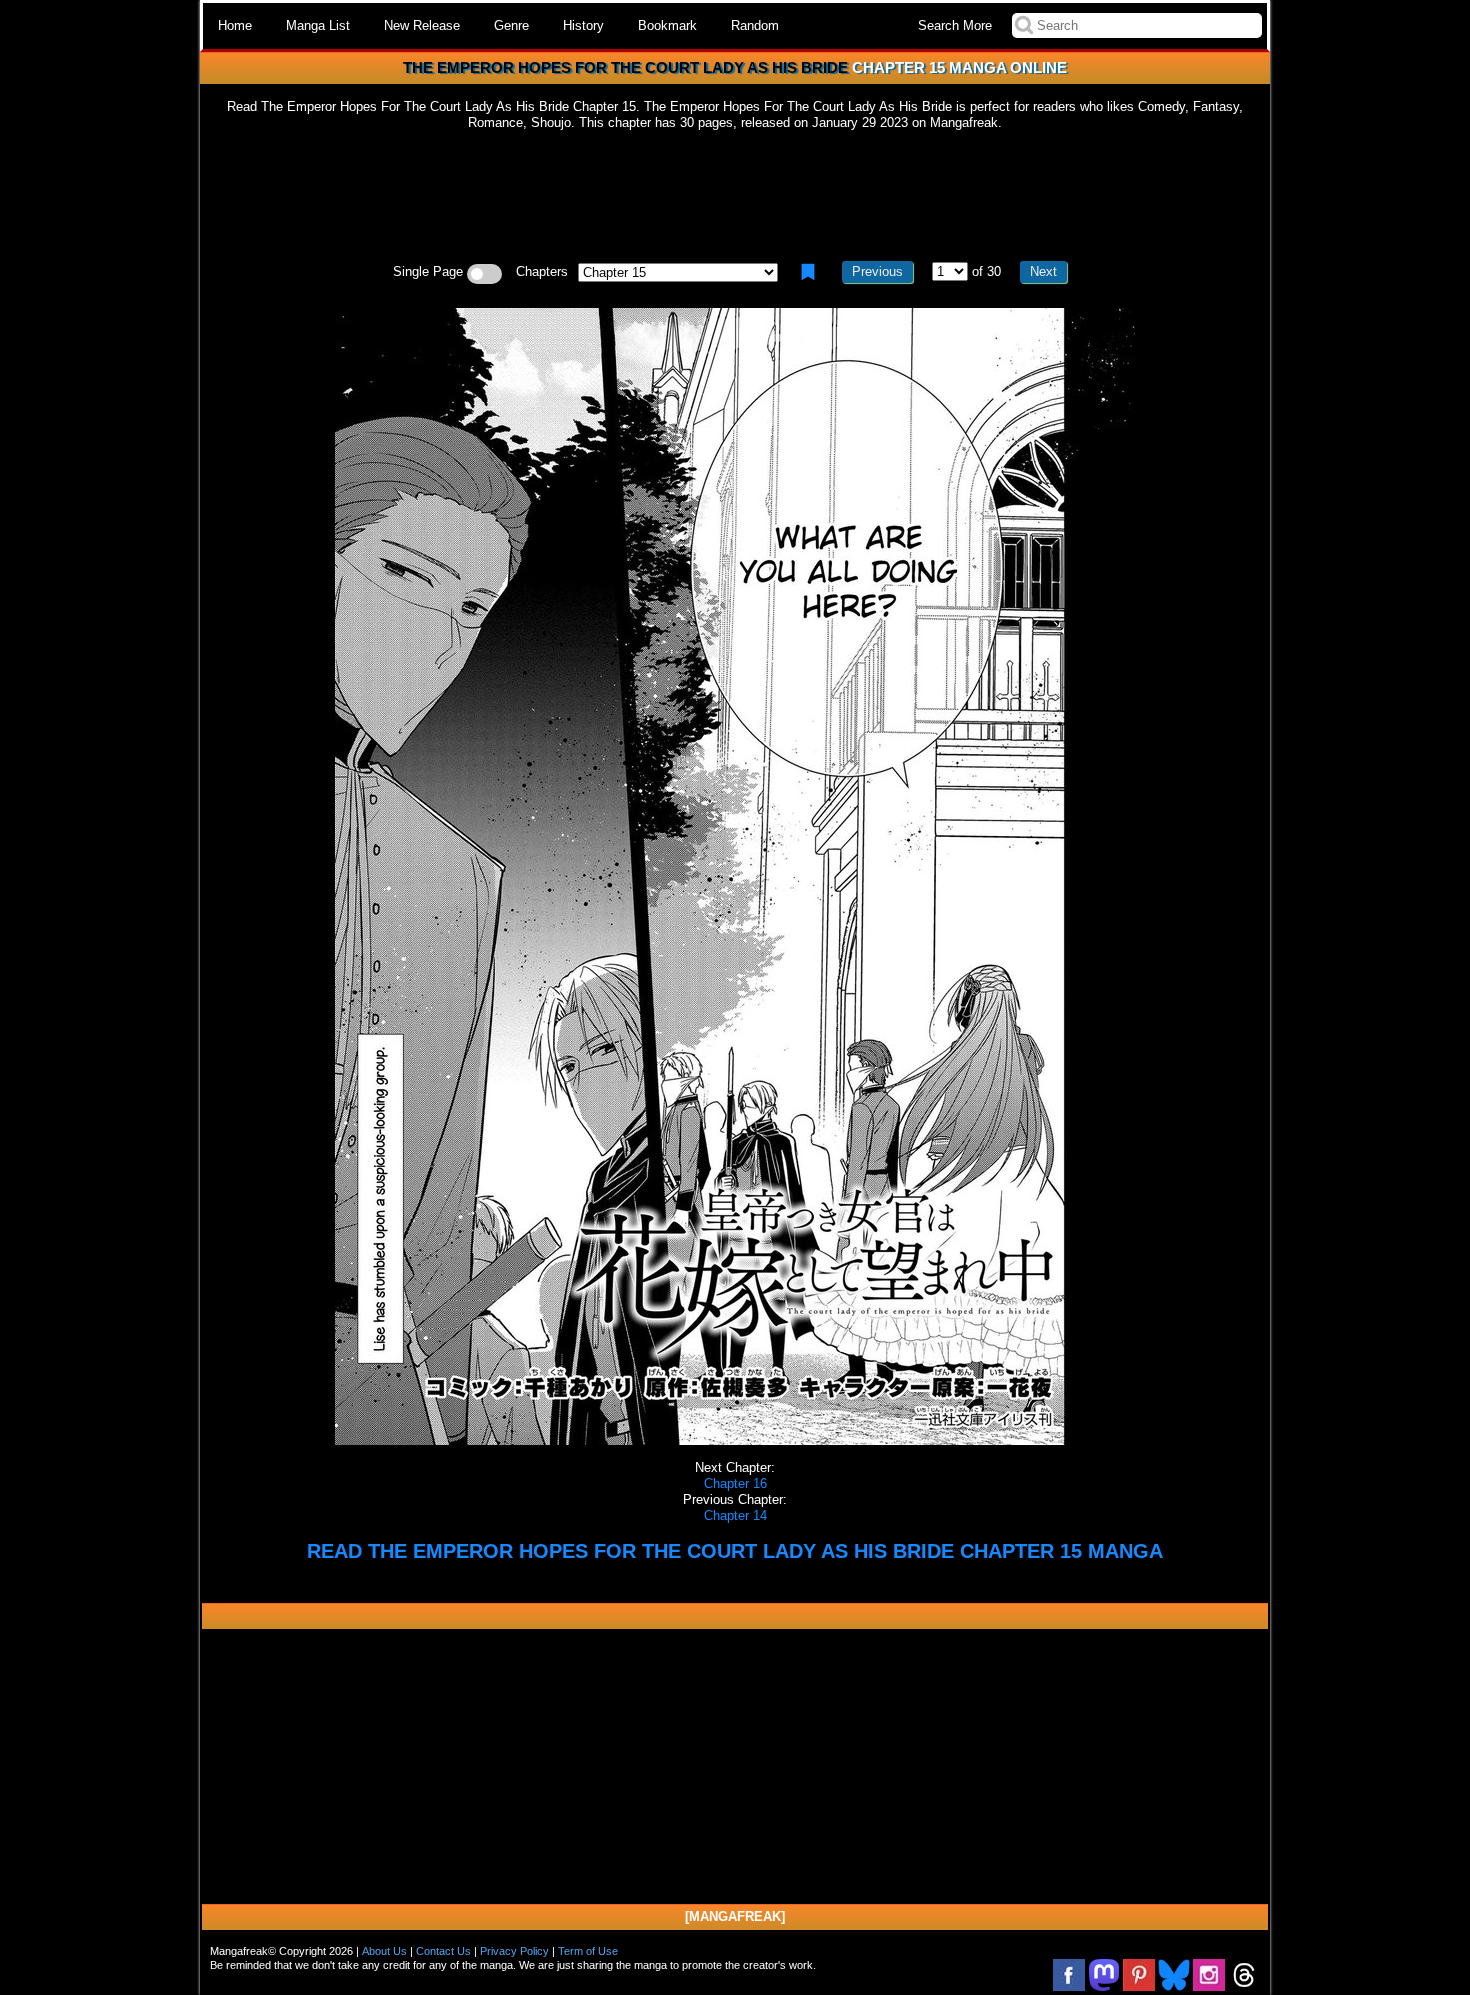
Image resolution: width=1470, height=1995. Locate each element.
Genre (511, 25)
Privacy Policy (514, 1951)
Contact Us (443, 1951)
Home (235, 25)
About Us (384, 1951)
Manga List (318, 25)
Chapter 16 (735, 1483)
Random (755, 25)
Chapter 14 (735, 1515)
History (583, 25)
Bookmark (667, 25)
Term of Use (588, 1951)
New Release (422, 25)
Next (1043, 271)
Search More (955, 25)
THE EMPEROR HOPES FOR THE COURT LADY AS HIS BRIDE (625, 67)
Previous (877, 271)
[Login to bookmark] (808, 272)
